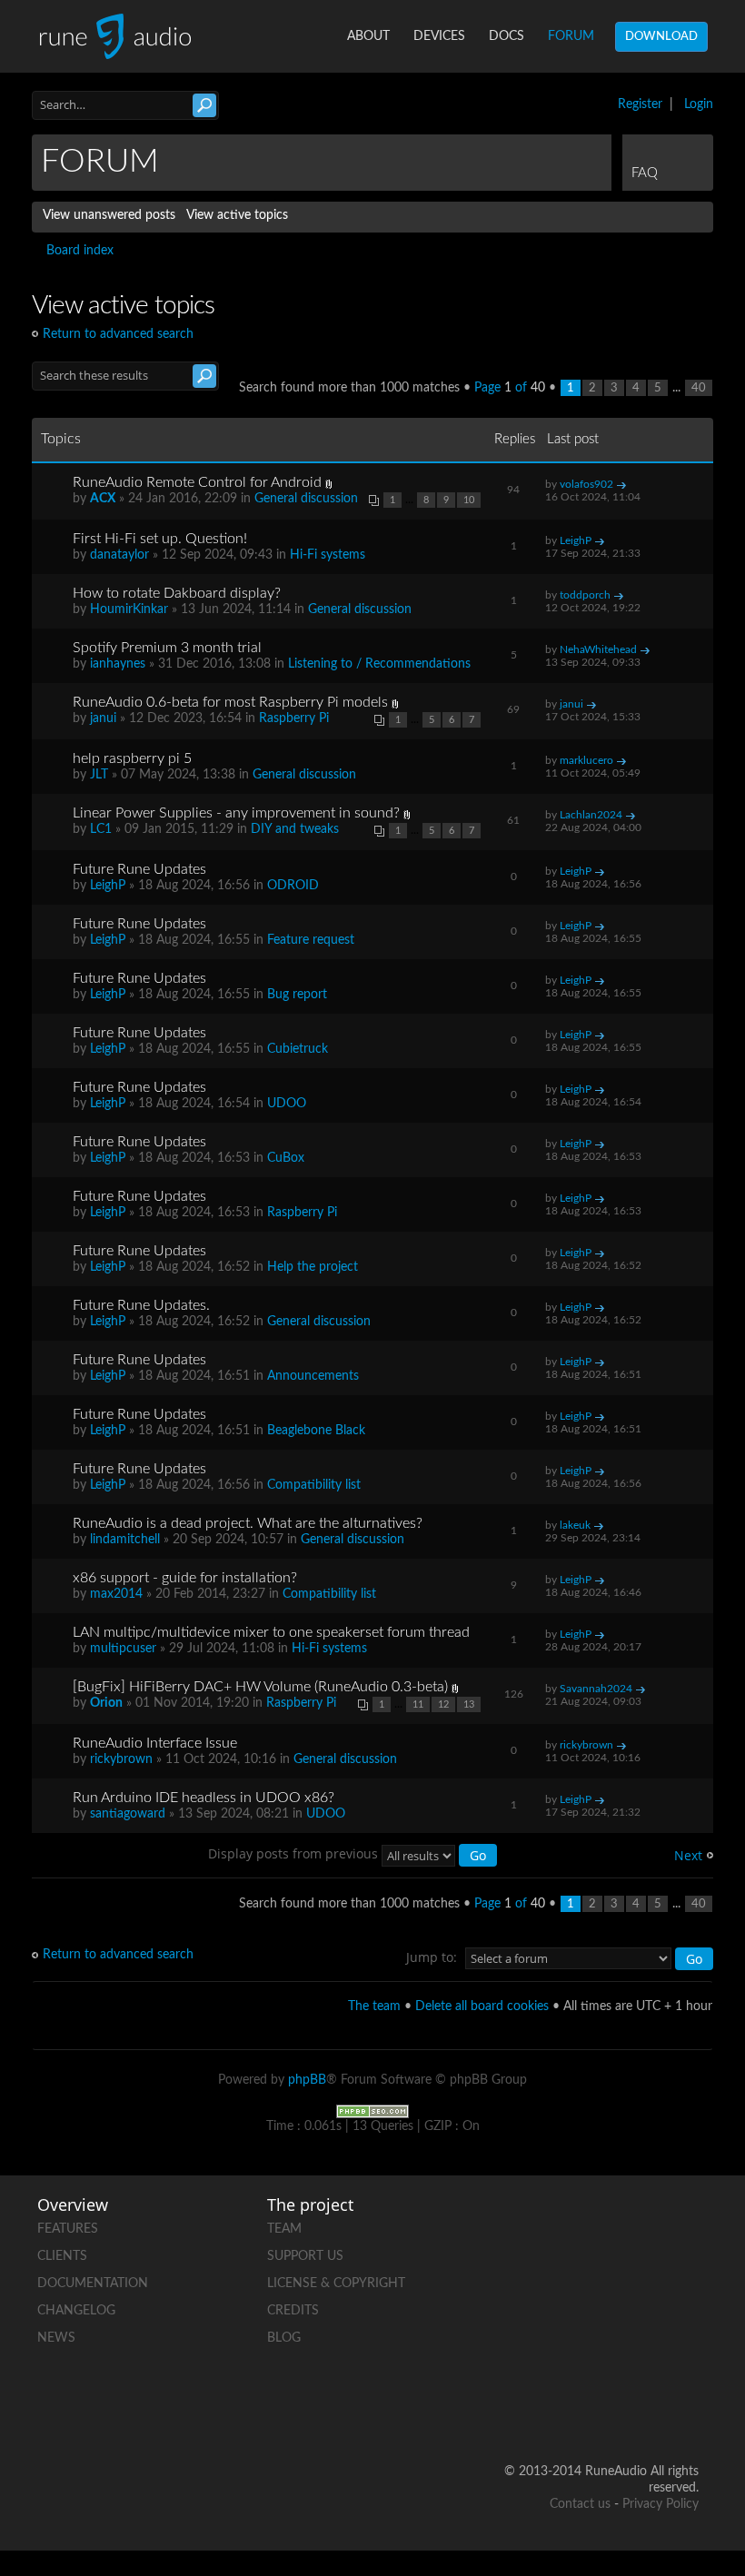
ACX (103, 499)
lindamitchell (125, 1540)
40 (699, 388)
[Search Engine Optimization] (372, 2111)
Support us (305, 2256)
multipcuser (123, 1649)
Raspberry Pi (294, 718)
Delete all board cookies (482, 2006)
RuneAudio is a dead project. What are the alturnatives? (248, 1523)
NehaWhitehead (598, 649)
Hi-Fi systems (328, 555)
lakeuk (575, 1525)
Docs (507, 36)
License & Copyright (336, 2284)
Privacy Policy (661, 2504)
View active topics (237, 215)
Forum (571, 36)
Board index (80, 251)
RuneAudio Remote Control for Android (197, 482)
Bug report (297, 995)
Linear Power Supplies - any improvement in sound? (236, 813)
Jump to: (432, 1957)
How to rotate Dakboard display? (177, 593)
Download (661, 37)
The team (374, 2006)
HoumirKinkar (129, 609)
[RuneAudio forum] (615, 2350)
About (368, 36)
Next (688, 1855)
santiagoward (128, 1814)
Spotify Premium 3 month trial (167, 648)
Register (640, 104)
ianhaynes (118, 664)
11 (418, 1704)
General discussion (306, 499)
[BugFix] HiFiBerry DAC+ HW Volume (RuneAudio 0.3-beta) (260, 1687)
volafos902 (586, 484)
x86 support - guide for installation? (185, 1578)
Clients (62, 2256)
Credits (293, 2311)
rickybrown (121, 1759)
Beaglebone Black (316, 1431)
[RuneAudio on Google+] (684, 2288)
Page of (510, 388)
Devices (439, 36)
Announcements (313, 1376)
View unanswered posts (109, 215)
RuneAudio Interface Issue (155, 1743)
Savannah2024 (596, 1689)
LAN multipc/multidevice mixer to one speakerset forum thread (271, 1632)
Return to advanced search (118, 334)
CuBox (286, 1158)
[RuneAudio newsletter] (684, 2413)
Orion (106, 1703)
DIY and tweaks (295, 829)
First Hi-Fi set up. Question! (160, 539)
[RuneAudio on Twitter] (615, 2288)
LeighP (576, 540)
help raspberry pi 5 (132, 758)
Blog (284, 2338)
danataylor (119, 555)
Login (699, 104)
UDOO (287, 1104)
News (56, 2338)
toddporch (585, 595)
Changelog (76, 2311)
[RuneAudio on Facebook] (684, 2225)
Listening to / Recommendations (379, 664)
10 (469, 500)
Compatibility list (314, 1485)
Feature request (311, 940)
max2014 (116, 1594)
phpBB (307, 2080)
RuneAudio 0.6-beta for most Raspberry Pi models (230, 702)
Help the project (313, 1267)
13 (469, 1704)
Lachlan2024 (591, 815)
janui (103, 718)
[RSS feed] (684, 2350)
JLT (99, 775)
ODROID (293, 886)
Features (68, 2229)
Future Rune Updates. (141, 1305)
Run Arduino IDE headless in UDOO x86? (204, 1798)
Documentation (93, 2284)
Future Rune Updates (139, 869)
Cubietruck (298, 1049)
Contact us (580, 2504)
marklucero (586, 760)
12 (443, 1704)
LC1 (101, 829)
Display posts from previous (295, 1853)
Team (284, 2229)
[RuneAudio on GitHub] (615, 2225)
